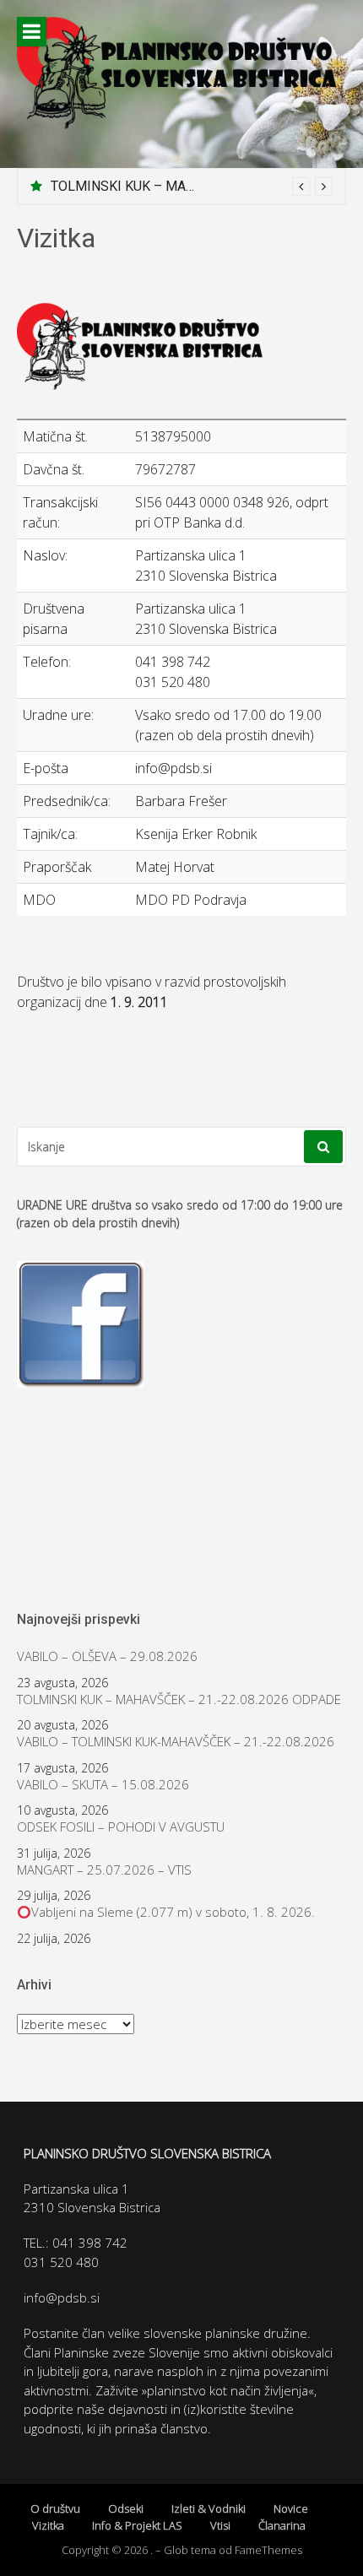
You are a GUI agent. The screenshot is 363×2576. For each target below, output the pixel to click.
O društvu (55, 2508)
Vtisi (220, 2525)
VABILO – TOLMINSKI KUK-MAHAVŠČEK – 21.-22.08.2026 (176, 1742)
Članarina (282, 2525)
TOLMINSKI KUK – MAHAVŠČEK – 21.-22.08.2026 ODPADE (179, 1699)
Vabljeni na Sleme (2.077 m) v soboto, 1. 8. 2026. (173, 1912)
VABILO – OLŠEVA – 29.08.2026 (107, 1656)
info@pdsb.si (62, 2297)
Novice (291, 2508)
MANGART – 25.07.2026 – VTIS (104, 1870)
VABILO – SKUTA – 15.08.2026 (103, 1785)
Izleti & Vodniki (209, 2508)
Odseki (126, 2508)
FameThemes (268, 2550)
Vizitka (48, 2525)
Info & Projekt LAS (137, 2525)
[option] (192, 187)
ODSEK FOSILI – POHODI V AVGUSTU (121, 1827)
